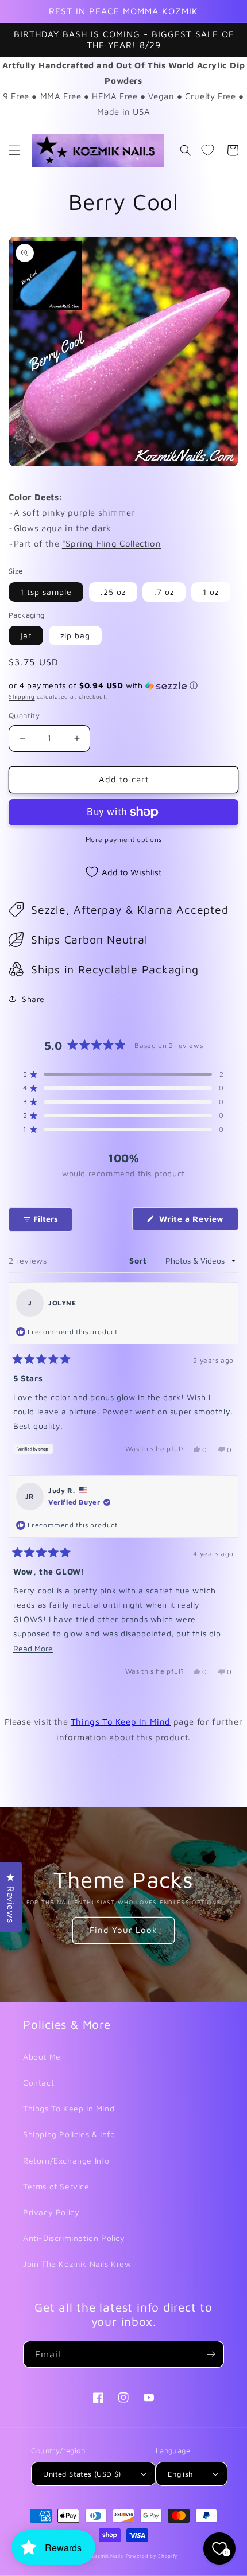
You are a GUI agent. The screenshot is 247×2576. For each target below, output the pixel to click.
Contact (38, 2082)
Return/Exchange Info (66, 2160)
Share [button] (33, 999)
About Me (42, 2057)
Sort (139, 1260)
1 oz (211, 592)
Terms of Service (56, 2186)
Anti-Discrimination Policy (74, 2238)
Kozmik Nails (107, 2556)
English (180, 2474)
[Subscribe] (211, 2354)
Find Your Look (123, 1930)
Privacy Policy (51, 2212)
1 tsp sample (46, 592)
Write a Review (197, 1222)
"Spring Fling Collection (111, 543)
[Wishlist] (207, 150)
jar (26, 635)
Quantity (24, 715)
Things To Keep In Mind (121, 1722)
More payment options (124, 839)
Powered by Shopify (152, 2556)
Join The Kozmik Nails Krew (77, 2264)
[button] (14, 150)
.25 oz (113, 592)
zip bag (75, 635)
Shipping (22, 696)
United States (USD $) (82, 2474)
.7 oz (164, 592)
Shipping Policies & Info (69, 2134)
